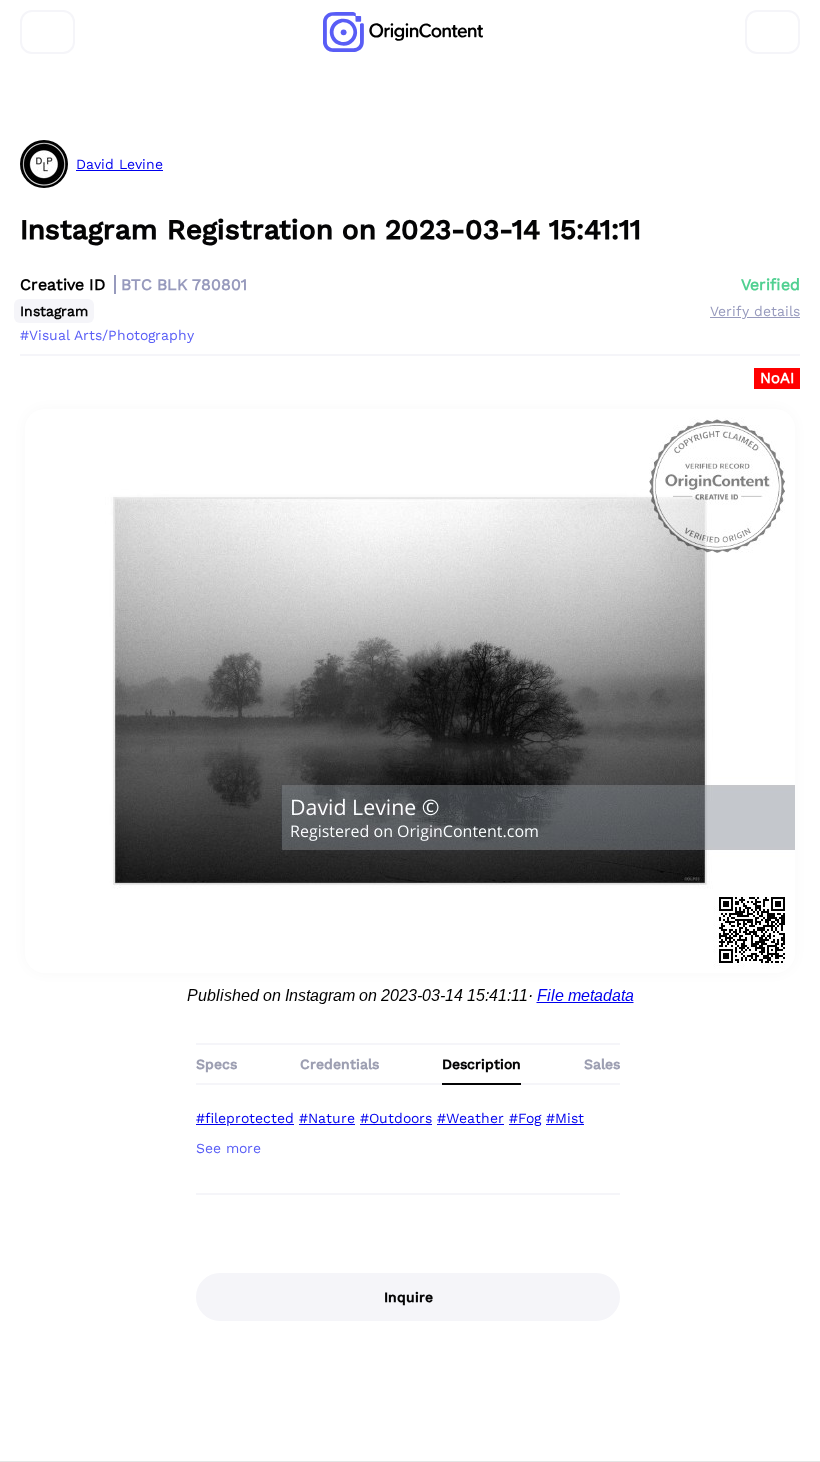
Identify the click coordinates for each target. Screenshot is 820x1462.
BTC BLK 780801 (184, 284)
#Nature (327, 1118)
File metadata (585, 995)
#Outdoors (396, 1118)
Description (481, 1064)
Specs (216, 1064)
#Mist (565, 1118)
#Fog (525, 1118)
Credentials (339, 1064)
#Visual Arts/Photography (107, 335)
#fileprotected (245, 1118)
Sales (602, 1064)
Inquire (408, 1297)
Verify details (755, 311)
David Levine (119, 164)
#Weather (470, 1118)
